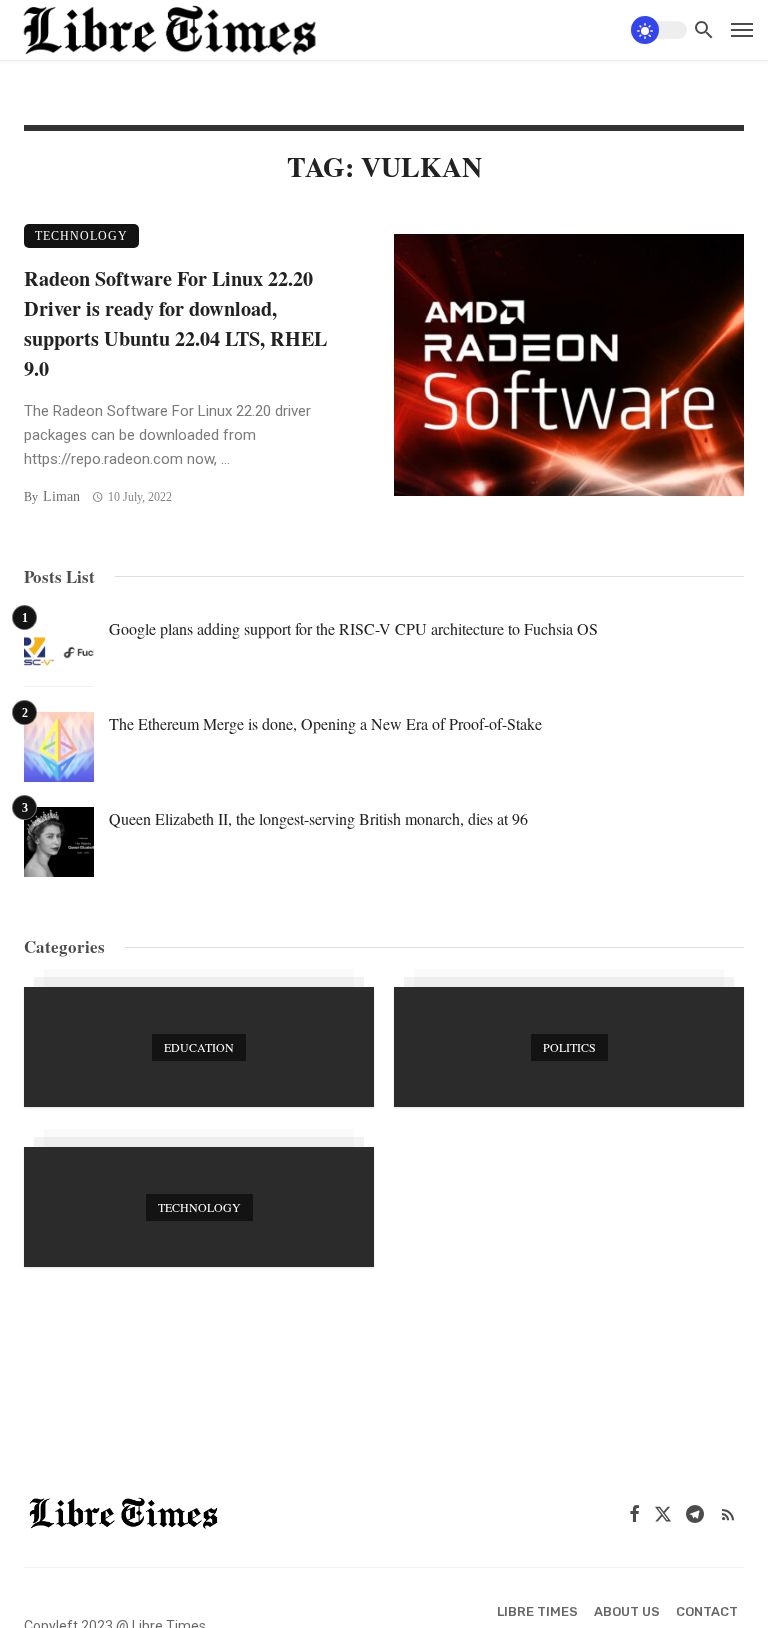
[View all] (199, 1047)
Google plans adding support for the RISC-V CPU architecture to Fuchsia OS (353, 628)
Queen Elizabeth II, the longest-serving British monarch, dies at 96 (318, 818)
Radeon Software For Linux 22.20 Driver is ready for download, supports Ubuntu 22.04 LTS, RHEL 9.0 (175, 323)
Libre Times (537, 1611)
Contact (707, 1611)
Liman (61, 496)
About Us (627, 1611)
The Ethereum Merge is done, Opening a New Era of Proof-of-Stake (325, 723)
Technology (81, 236)
